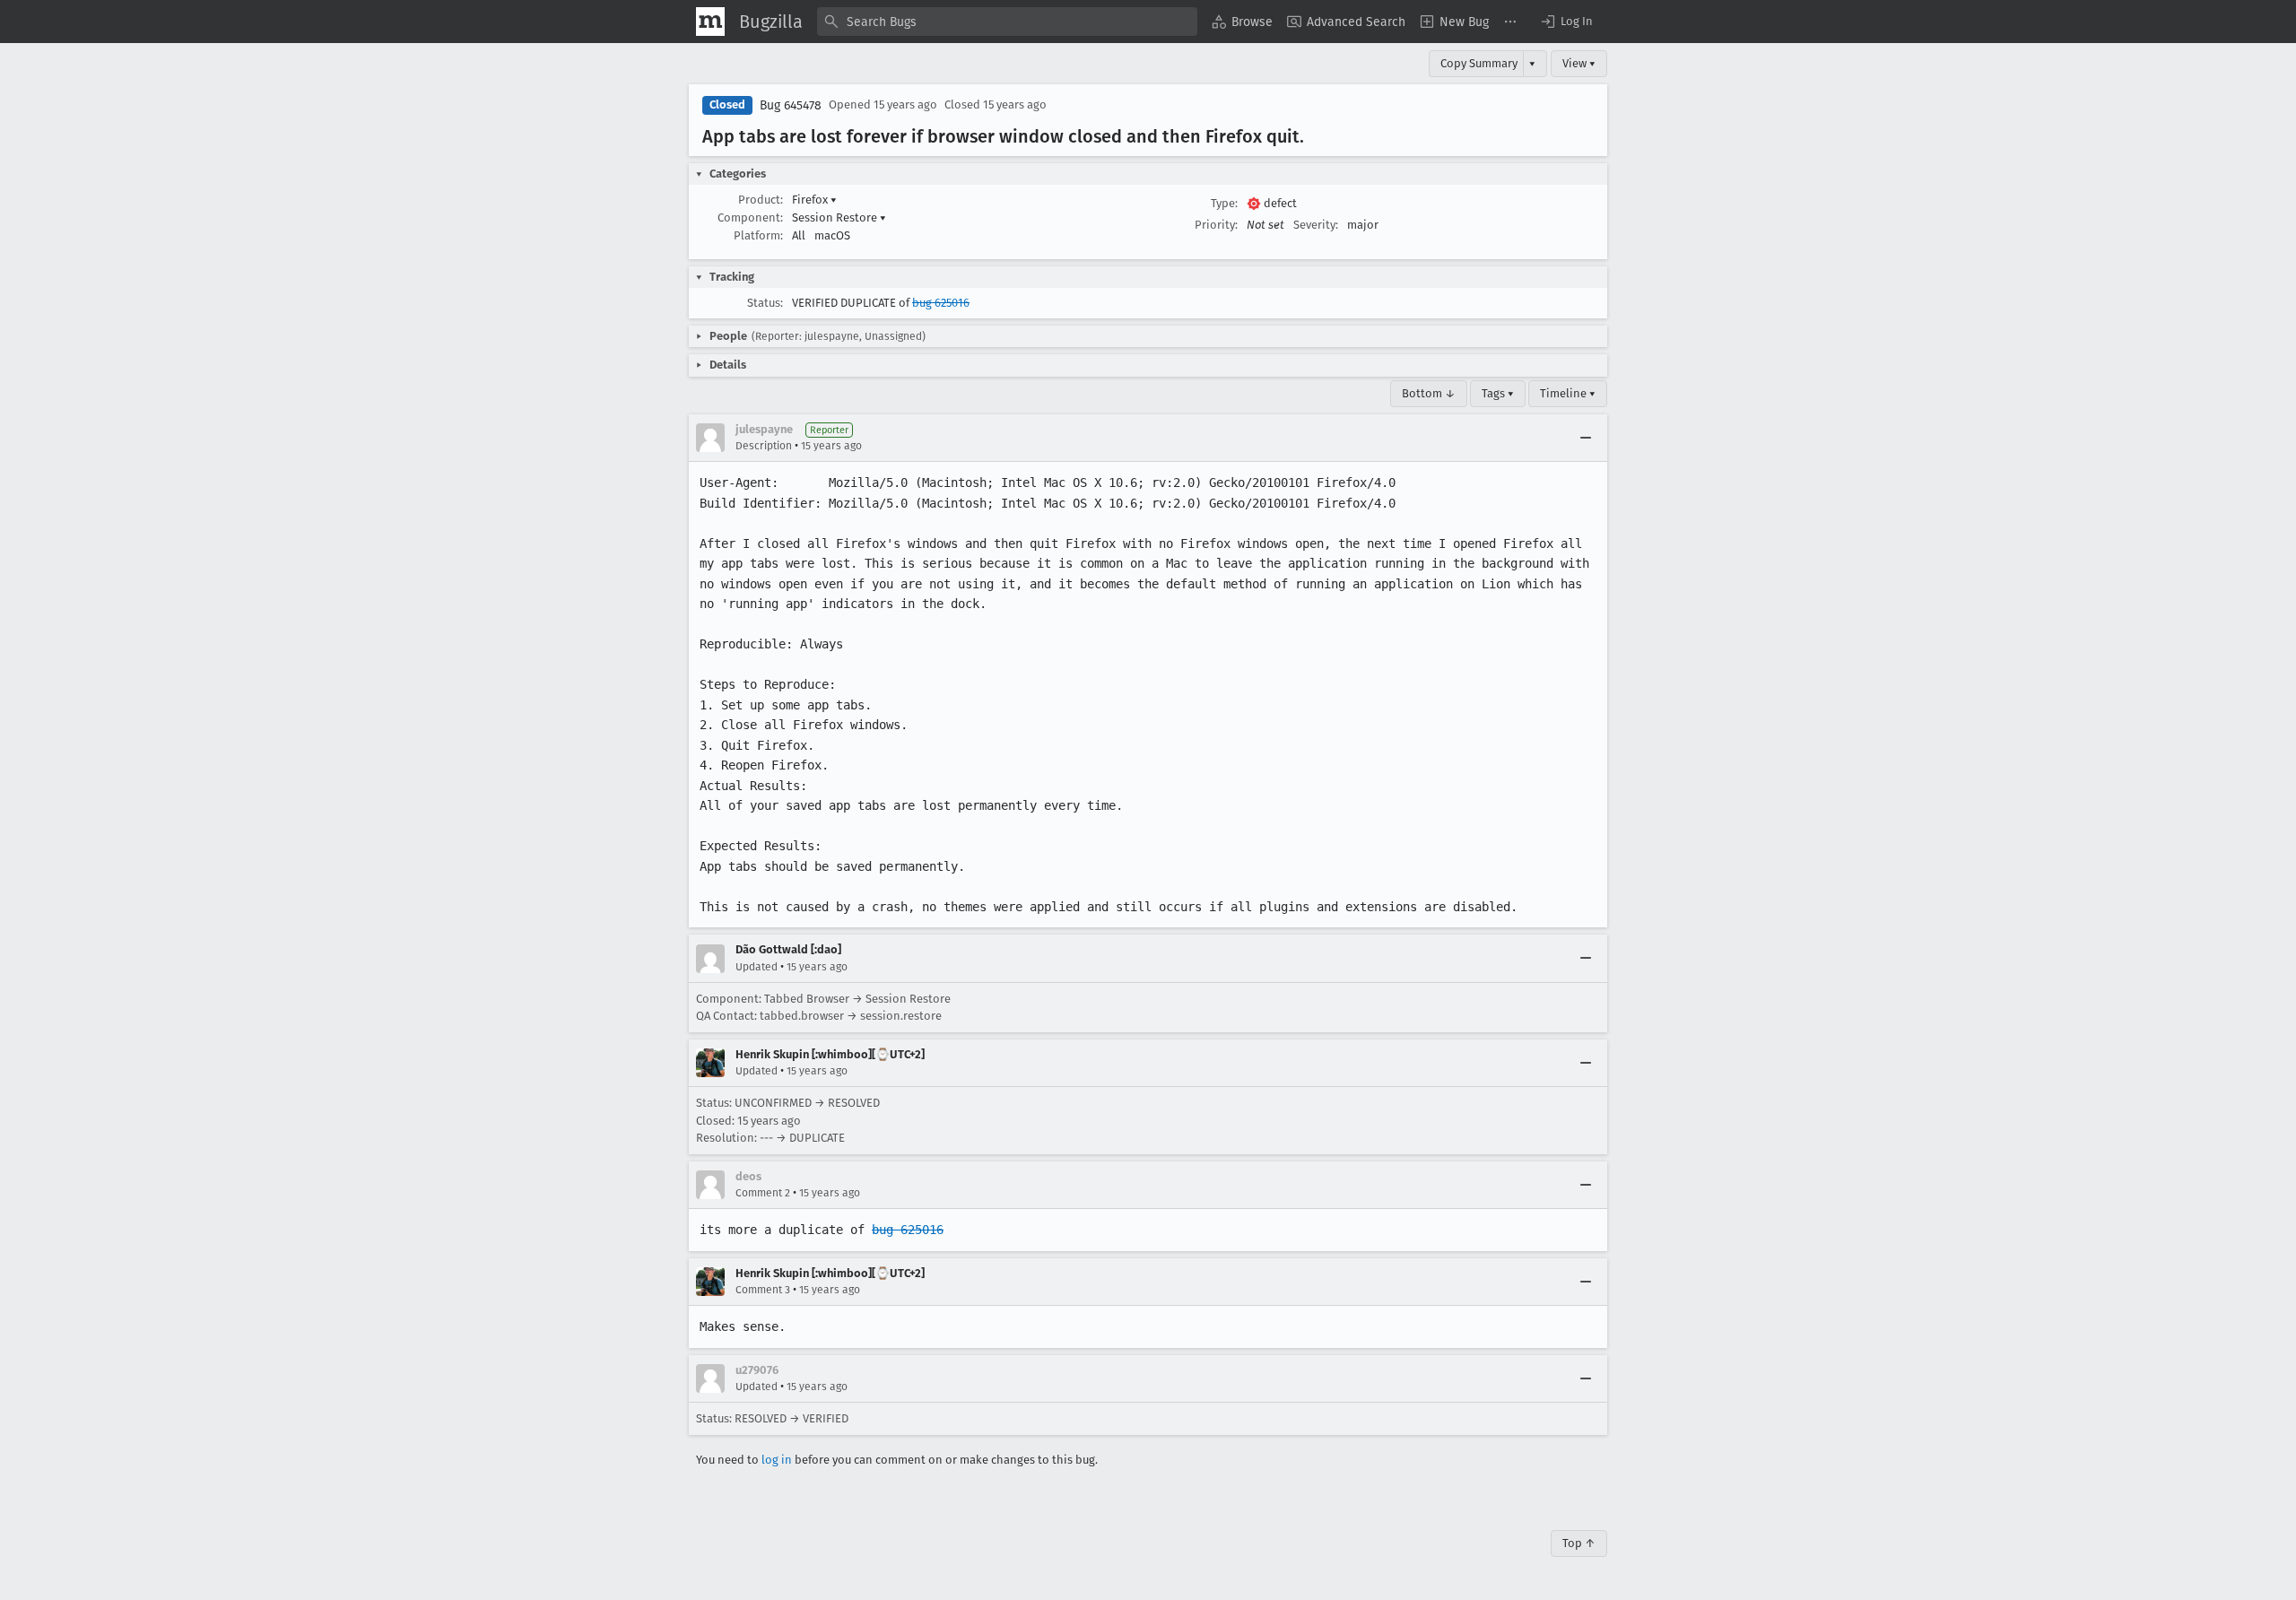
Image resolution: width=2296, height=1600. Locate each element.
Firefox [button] (814, 200)
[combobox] (1007, 22)
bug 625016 (941, 303)
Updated (757, 967)
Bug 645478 (791, 105)
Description (764, 446)
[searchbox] (1007, 22)
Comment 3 (763, 1290)
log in (777, 1460)
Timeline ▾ (1568, 393)
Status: (765, 303)
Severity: (1316, 225)
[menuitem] (1242, 22)
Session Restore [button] (839, 217)
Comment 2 (763, 1193)
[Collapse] (1586, 438)
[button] (1566, 22)
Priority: (1216, 225)
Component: (750, 217)
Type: (1224, 203)
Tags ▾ (1498, 393)
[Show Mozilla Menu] (710, 22)
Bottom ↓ (1429, 393)
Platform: (758, 235)
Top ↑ (1579, 1543)
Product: (761, 200)
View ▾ (1579, 63)
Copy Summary (1479, 63)
